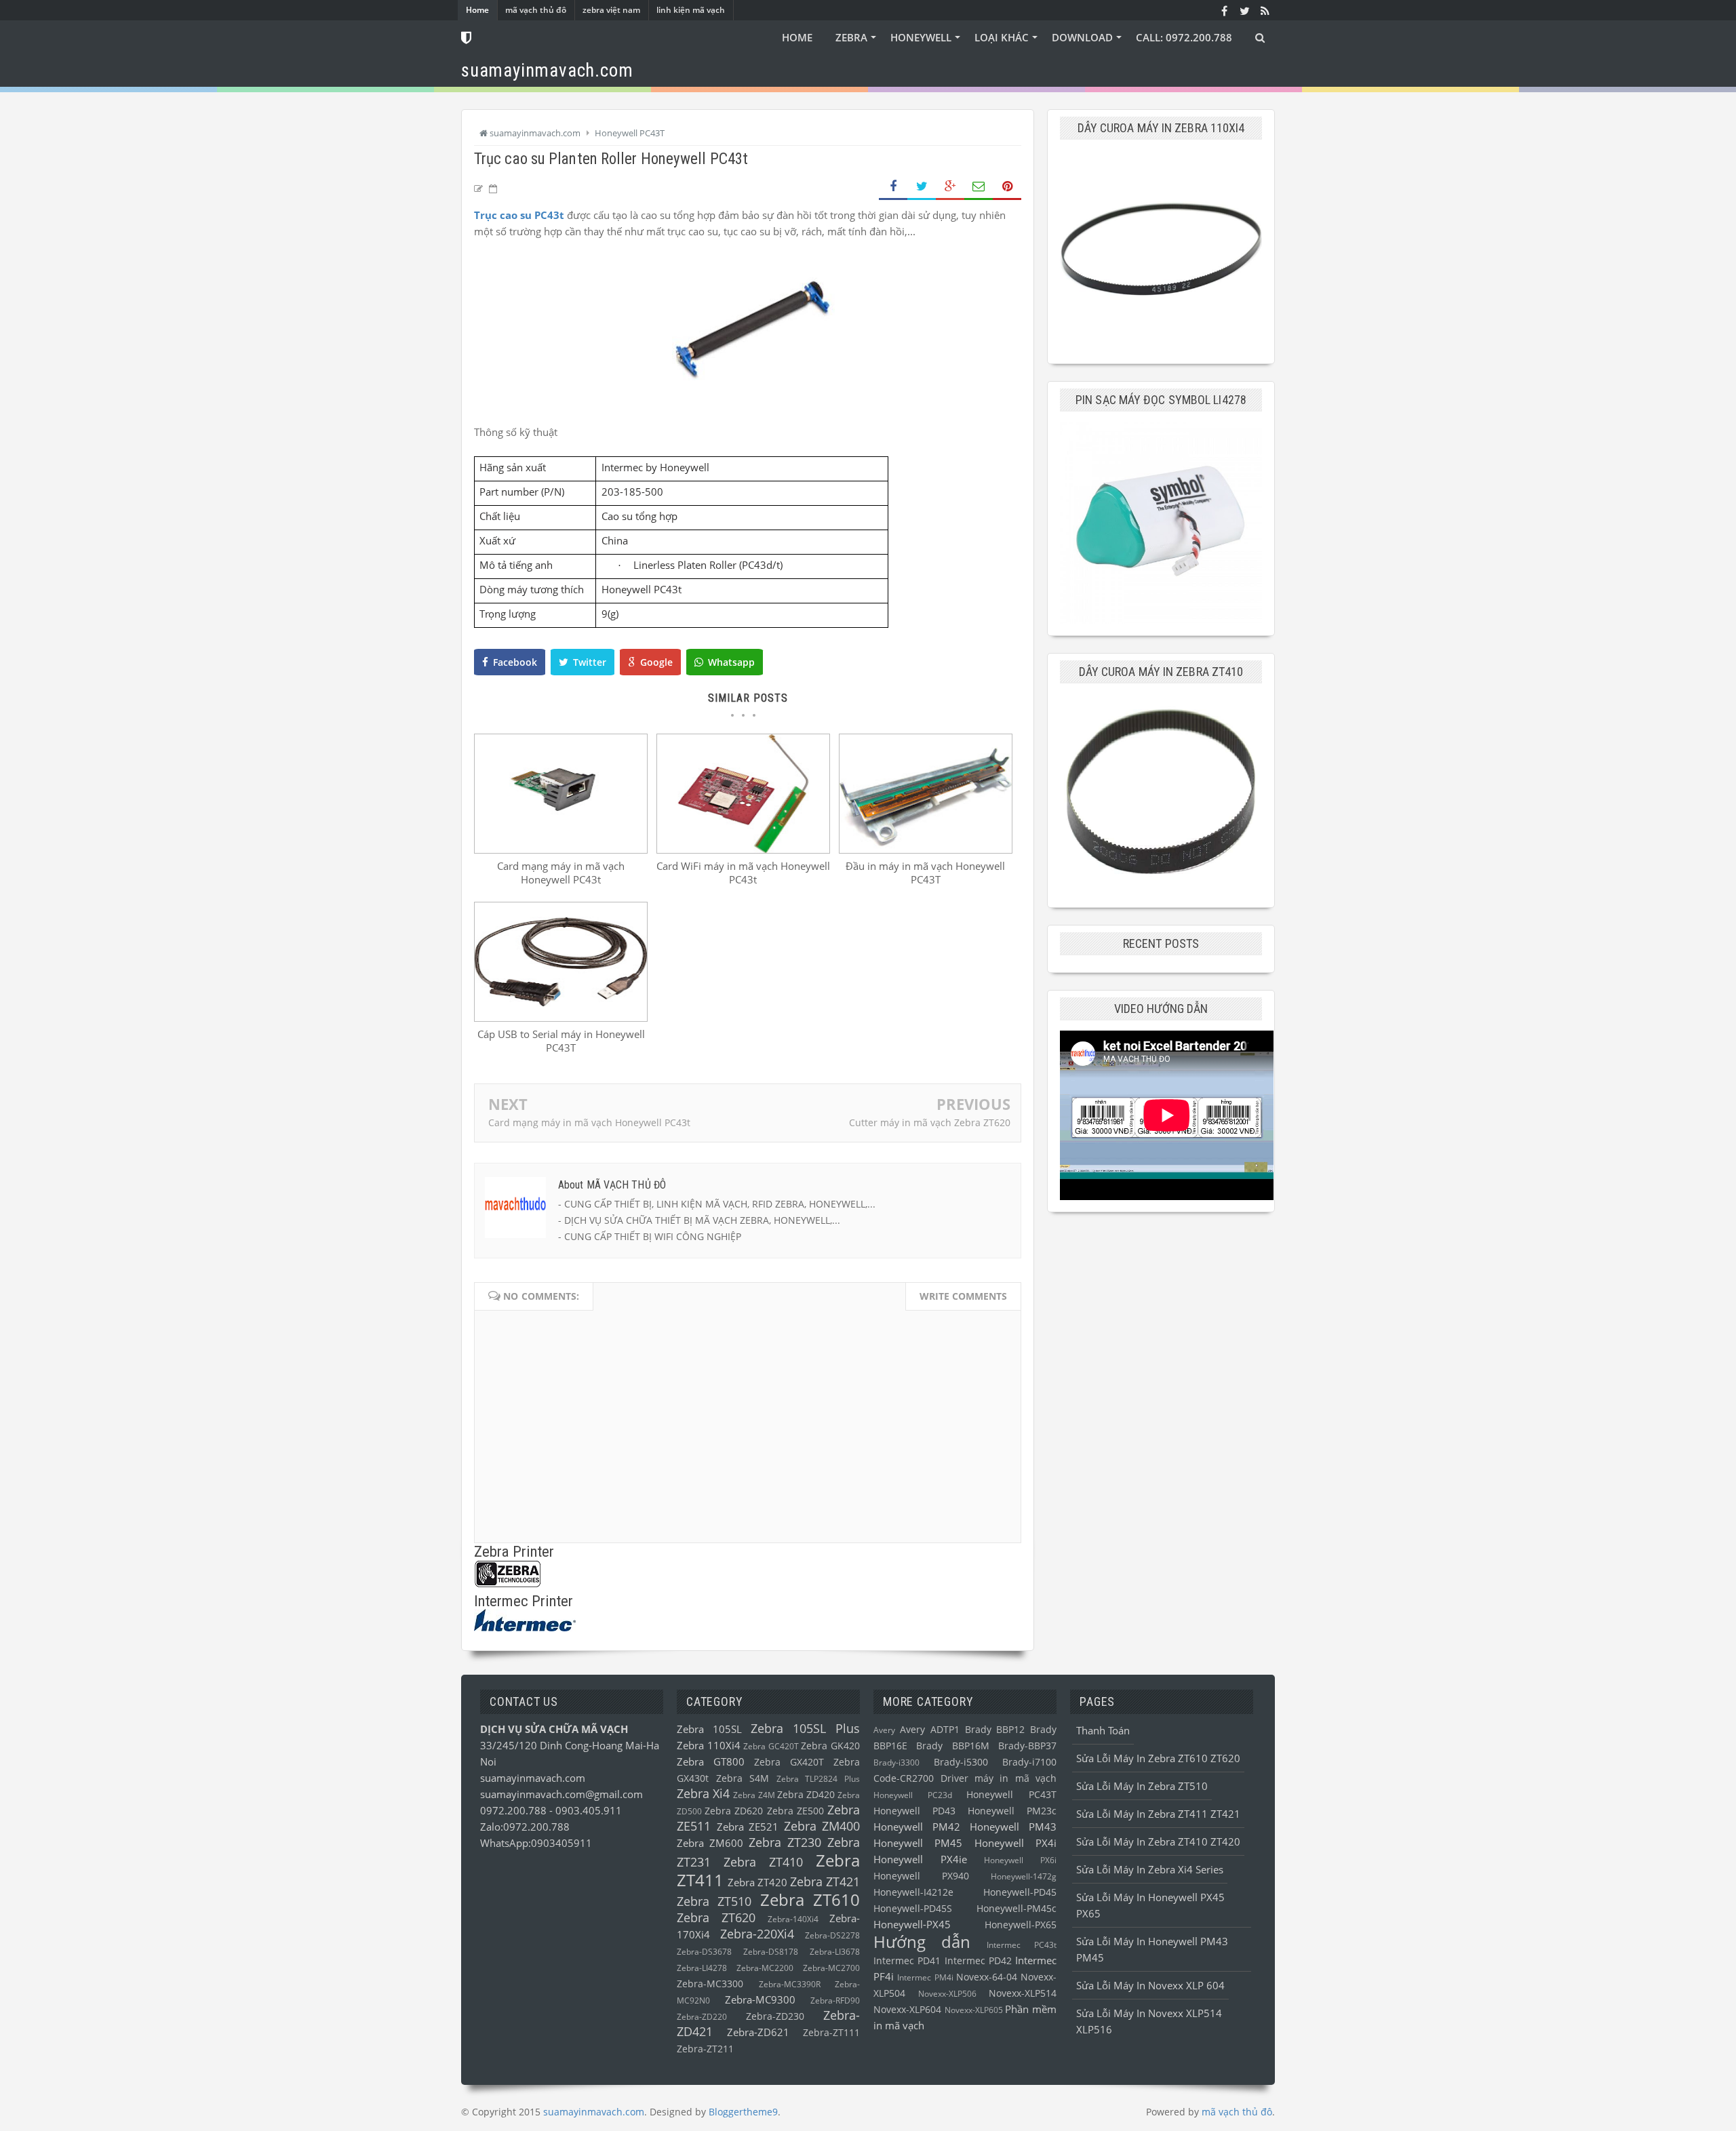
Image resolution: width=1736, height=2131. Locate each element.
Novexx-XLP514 (1023, 1993)
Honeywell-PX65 (1021, 1925)
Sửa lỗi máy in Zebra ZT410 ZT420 (1158, 1841)
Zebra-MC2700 (831, 1968)
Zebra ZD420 (806, 1795)
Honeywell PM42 (917, 1827)
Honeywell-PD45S (913, 1909)
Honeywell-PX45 (912, 1924)
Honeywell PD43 (914, 1811)
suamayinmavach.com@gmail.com (561, 1794)
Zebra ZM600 (710, 1843)
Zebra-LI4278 (702, 1968)
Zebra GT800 (711, 1761)
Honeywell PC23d (913, 1795)
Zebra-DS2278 (832, 1935)
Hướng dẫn (922, 1941)
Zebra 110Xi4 (709, 1745)
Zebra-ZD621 (758, 2032)
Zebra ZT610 (810, 1899)
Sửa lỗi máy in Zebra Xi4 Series (1150, 1869)
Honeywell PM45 (918, 1843)
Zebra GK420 (830, 1746)
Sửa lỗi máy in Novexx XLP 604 (1150, 1985)
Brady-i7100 (1029, 1762)
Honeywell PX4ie (920, 1859)
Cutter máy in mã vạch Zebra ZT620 (930, 1122)
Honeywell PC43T (1011, 1795)
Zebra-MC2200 (765, 1968)
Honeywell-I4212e (913, 1892)
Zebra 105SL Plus (805, 1728)
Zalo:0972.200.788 (525, 1827)
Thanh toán (1103, 1730)
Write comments (963, 1296)
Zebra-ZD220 (702, 2017)
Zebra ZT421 (825, 1881)
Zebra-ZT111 (831, 2033)
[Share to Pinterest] (1007, 187)
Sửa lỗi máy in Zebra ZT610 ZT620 (1158, 1758)
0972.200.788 (515, 1810)
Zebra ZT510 (714, 1901)
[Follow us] (1244, 10)
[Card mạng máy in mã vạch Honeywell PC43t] (561, 850)
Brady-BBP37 (1027, 1746)
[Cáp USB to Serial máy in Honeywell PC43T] (561, 1018)
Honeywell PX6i (1020, 1860)
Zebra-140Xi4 (793, 1919)
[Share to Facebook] (893, 187)
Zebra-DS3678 (704, 1952)
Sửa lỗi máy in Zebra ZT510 (1142, 1786)
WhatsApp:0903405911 (536, 1843)
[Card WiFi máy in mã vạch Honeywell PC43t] (743, 850)
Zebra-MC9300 (760, 1999)
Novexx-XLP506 (947, 1994)
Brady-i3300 (896, 1762)
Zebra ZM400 (822, 1826)
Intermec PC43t (1022, 1945)
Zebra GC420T (771, 1746)
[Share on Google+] (950, 187)
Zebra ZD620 (734, 1811)
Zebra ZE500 (795, 1811)
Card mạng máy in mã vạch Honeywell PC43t (561, 873)
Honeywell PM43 (1013, 1827)
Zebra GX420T (789, 1762)
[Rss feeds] (1265, 10)
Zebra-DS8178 (771, 1952)
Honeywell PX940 (921, 1876)
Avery (884, 1730)
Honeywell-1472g (1024, 1876)
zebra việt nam (611, 10)
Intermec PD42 (978, 1961)
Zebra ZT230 (785, 1842)
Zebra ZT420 (757, 1882)
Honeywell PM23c (1012, 1811)
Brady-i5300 (961, 1762)
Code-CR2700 (904, 1778)
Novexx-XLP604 (907, 2010)
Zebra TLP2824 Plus (818, 1779)
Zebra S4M (743, 1778)
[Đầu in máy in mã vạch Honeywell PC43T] (926, 850)
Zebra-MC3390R (790, 1984)
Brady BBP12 (995, 1730)
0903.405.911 (589, 1810)
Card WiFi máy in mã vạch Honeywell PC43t (743, 873)
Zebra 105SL (709, 1729)
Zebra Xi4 (703, 1793)
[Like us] (1224, 10)
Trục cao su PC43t (519, 215)
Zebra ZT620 (716, 1917)
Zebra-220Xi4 (757, 1934)
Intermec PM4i (925, 1977)
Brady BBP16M (952, 1746)
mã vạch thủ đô (536, 10)
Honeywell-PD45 (1020, 1892)
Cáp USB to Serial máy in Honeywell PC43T (561, 1041)
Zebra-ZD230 (775, 2016)
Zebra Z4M (754, 1795)
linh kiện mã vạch (691, 10)
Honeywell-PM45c (1017, 1909)
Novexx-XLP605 (974, 2010)
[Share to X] (922, 187)
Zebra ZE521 (748, 1827)
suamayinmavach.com (533, 1778)
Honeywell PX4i (1015, 1843)
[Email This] (979, 187)
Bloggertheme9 (743, 2112)
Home (477, 10)
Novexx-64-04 (987, 1977)
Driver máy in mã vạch (999, 1778)
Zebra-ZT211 (705, 2049)
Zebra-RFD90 (835, 2000)
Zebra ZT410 (763, 1862)
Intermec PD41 (907, 1961)
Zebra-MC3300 (710, 1984)
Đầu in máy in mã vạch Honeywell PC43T (925, 873)
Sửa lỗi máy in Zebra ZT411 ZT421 (1158, 1814)
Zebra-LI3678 (835, 1952)
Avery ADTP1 (930, 1730)
